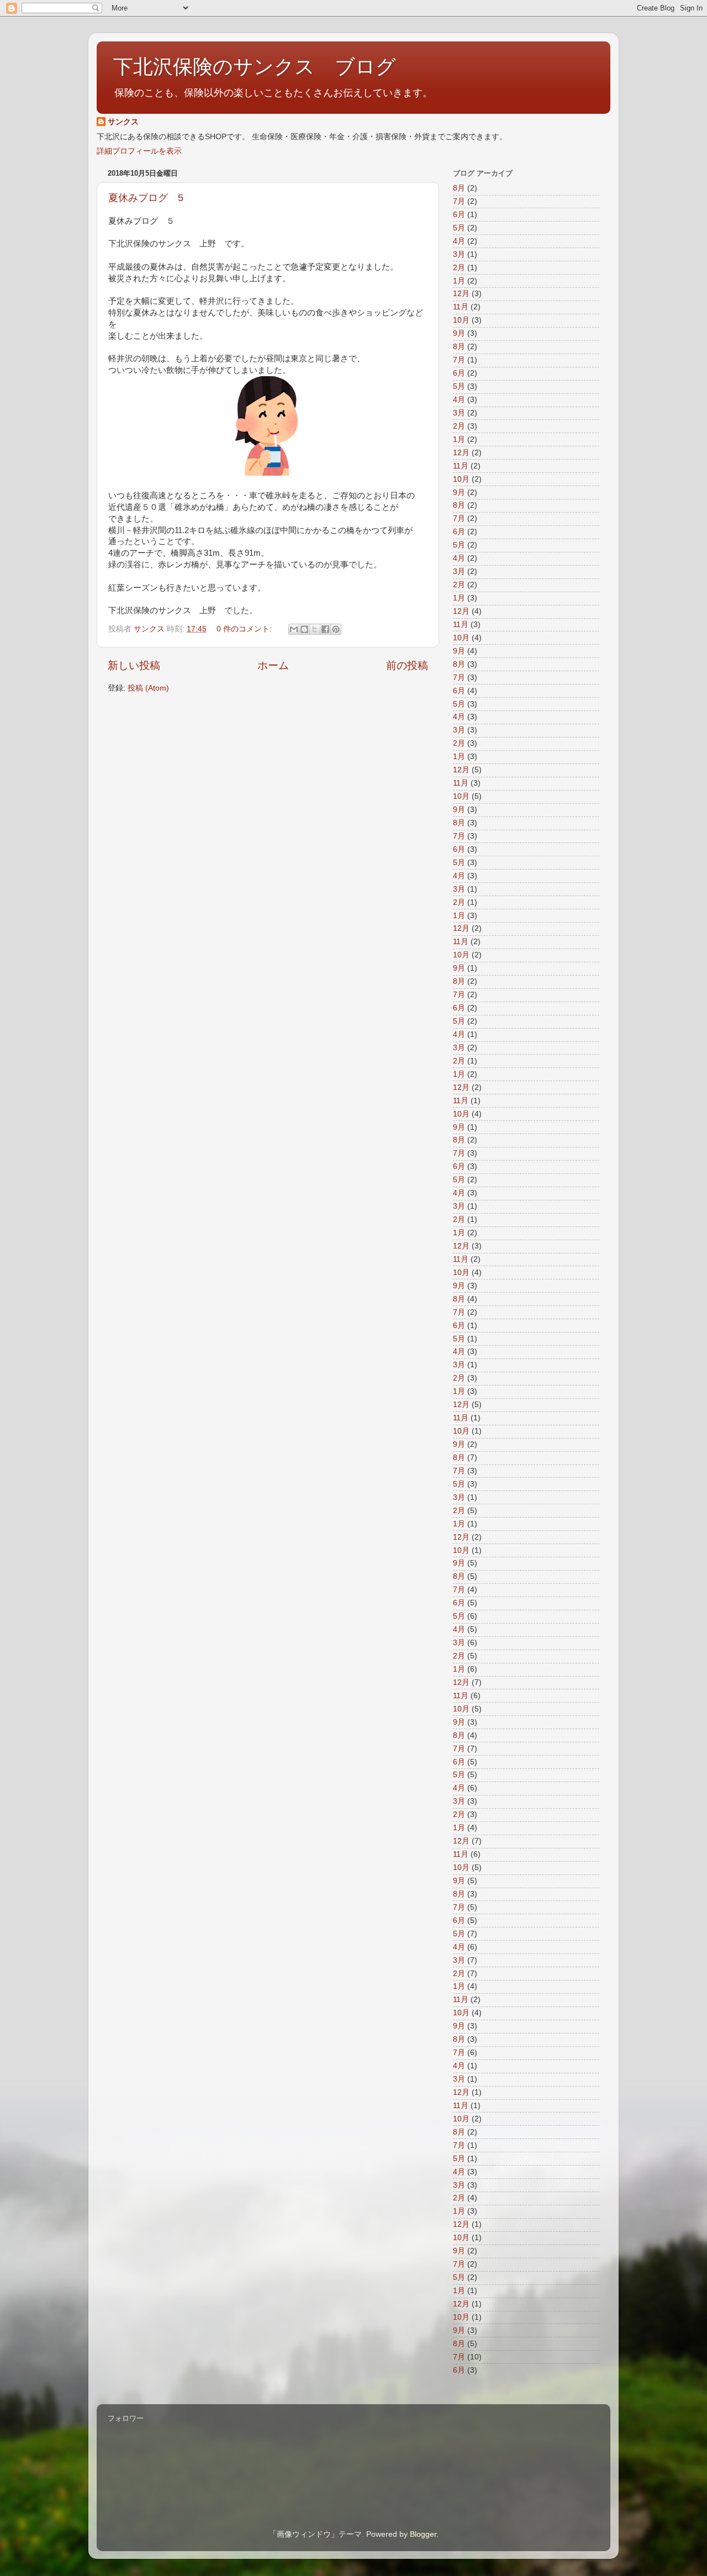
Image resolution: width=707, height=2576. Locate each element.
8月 (459, 188)
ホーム (273, 665)
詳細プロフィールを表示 (139, 151)
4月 (459, 241)
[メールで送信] (294, 629)
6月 (459, 215)
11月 (461, 307)
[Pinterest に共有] (336, 629)
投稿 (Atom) (148, 688)
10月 (461, 320)
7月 (459, 201)
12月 (461, 294)
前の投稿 (407, 665)
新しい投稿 (134, 665)
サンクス (123, 122)
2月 (459, 268)
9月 (459, 333)
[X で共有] (315, 629)
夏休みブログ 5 (146, 198)
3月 (459, 254)
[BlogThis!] (304, 629)
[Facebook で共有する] (325, 629)
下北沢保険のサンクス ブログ (255, 67)
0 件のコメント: (245, 629)
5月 (459, 228)
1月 (459, 281)
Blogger (423, 2534)
